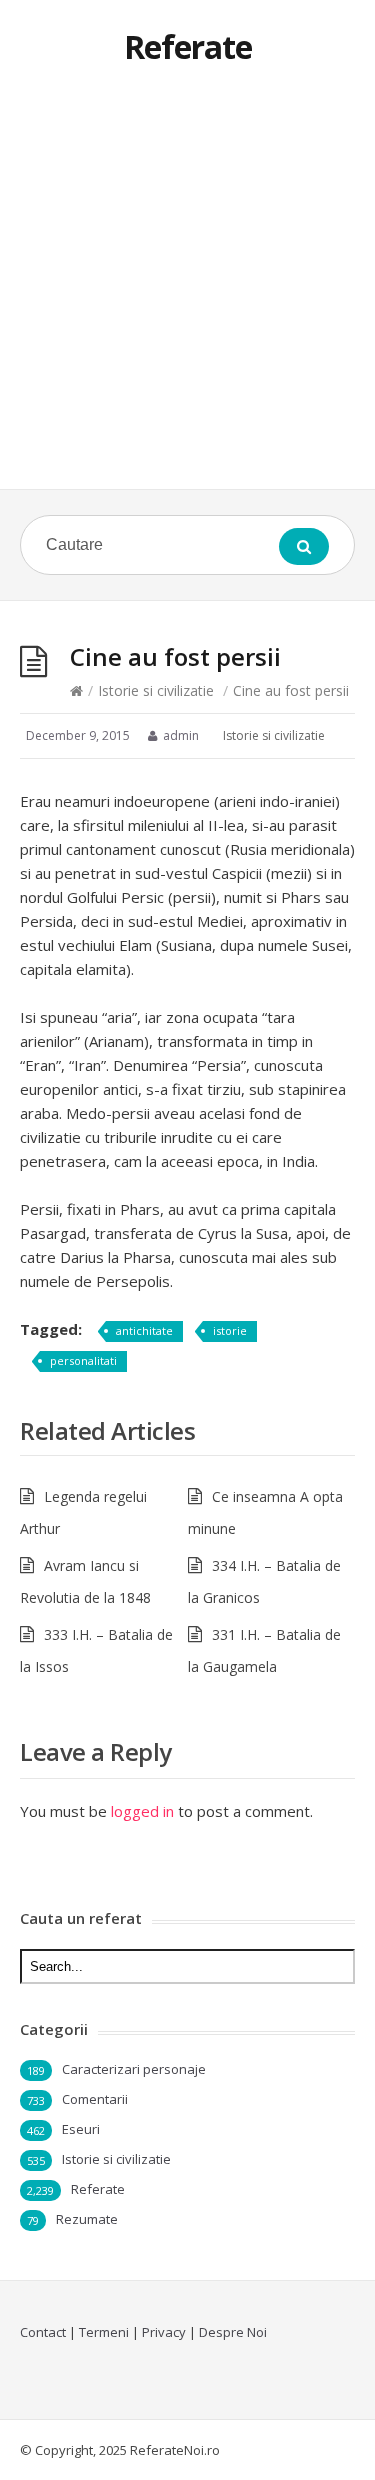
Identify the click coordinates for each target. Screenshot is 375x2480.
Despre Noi (233, 2332)
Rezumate (87, 2219)
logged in (142, 1811)
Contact (43, 2332)
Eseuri (81, 2129)
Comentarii (95, 2099)
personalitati (83, 1360)
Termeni (104, 2332)
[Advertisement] (187, 291)
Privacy (164, 2332)
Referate (188, 46)
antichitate (144, 1330)
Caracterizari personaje (134, 2069)
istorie (230, 1330)
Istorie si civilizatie (156, 690)
